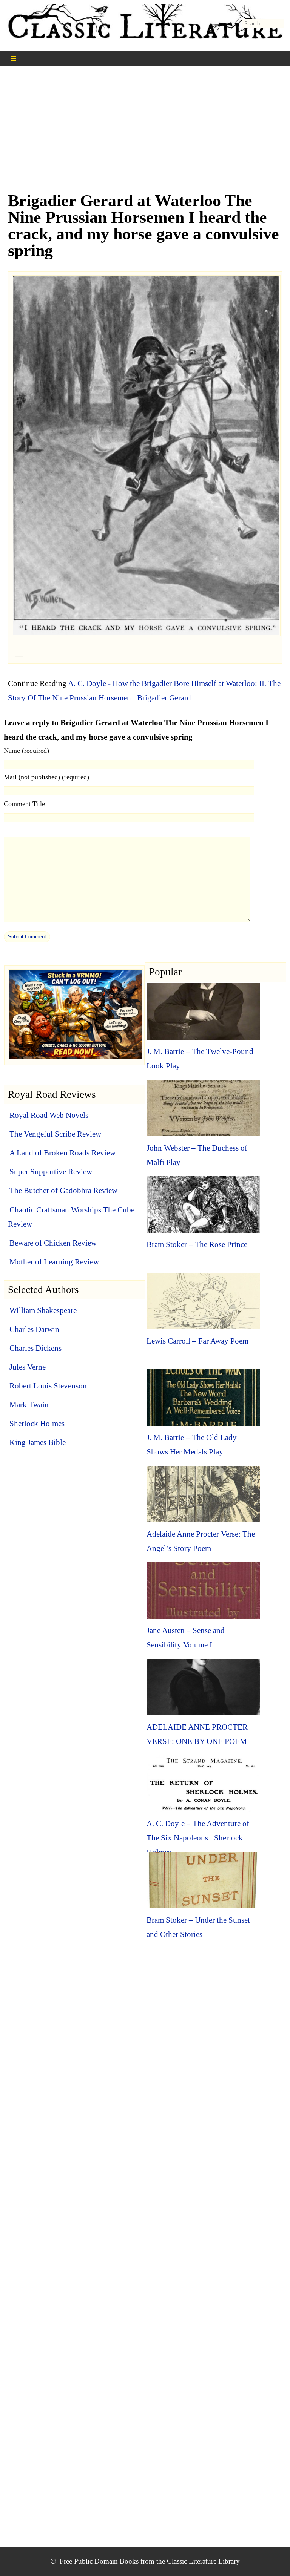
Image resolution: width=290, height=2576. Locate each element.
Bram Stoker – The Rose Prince (197, 1244)
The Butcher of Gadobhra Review (63, 1191)
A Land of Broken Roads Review (62, 1153)
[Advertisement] (145, 132)
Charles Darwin (34, 1329)
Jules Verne (28, 1367)
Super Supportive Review (51, 1172)
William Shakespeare (43, 1310)
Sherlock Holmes (37, 1424)
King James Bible (38, 1442)
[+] (78, 58)
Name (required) (26, 751)
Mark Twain (29, 1405)
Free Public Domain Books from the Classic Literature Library (150, 2561)
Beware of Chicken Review (53, 1243)
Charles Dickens (35, 1348)
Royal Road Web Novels (49, 1115)
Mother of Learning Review (54, 1262)
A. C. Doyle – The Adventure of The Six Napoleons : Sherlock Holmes (198, 1838)
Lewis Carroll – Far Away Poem (197, 1341)
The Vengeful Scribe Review (55, 1134)
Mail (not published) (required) (46, 777)
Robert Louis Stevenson (48, 1386)
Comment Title (24, 804)
